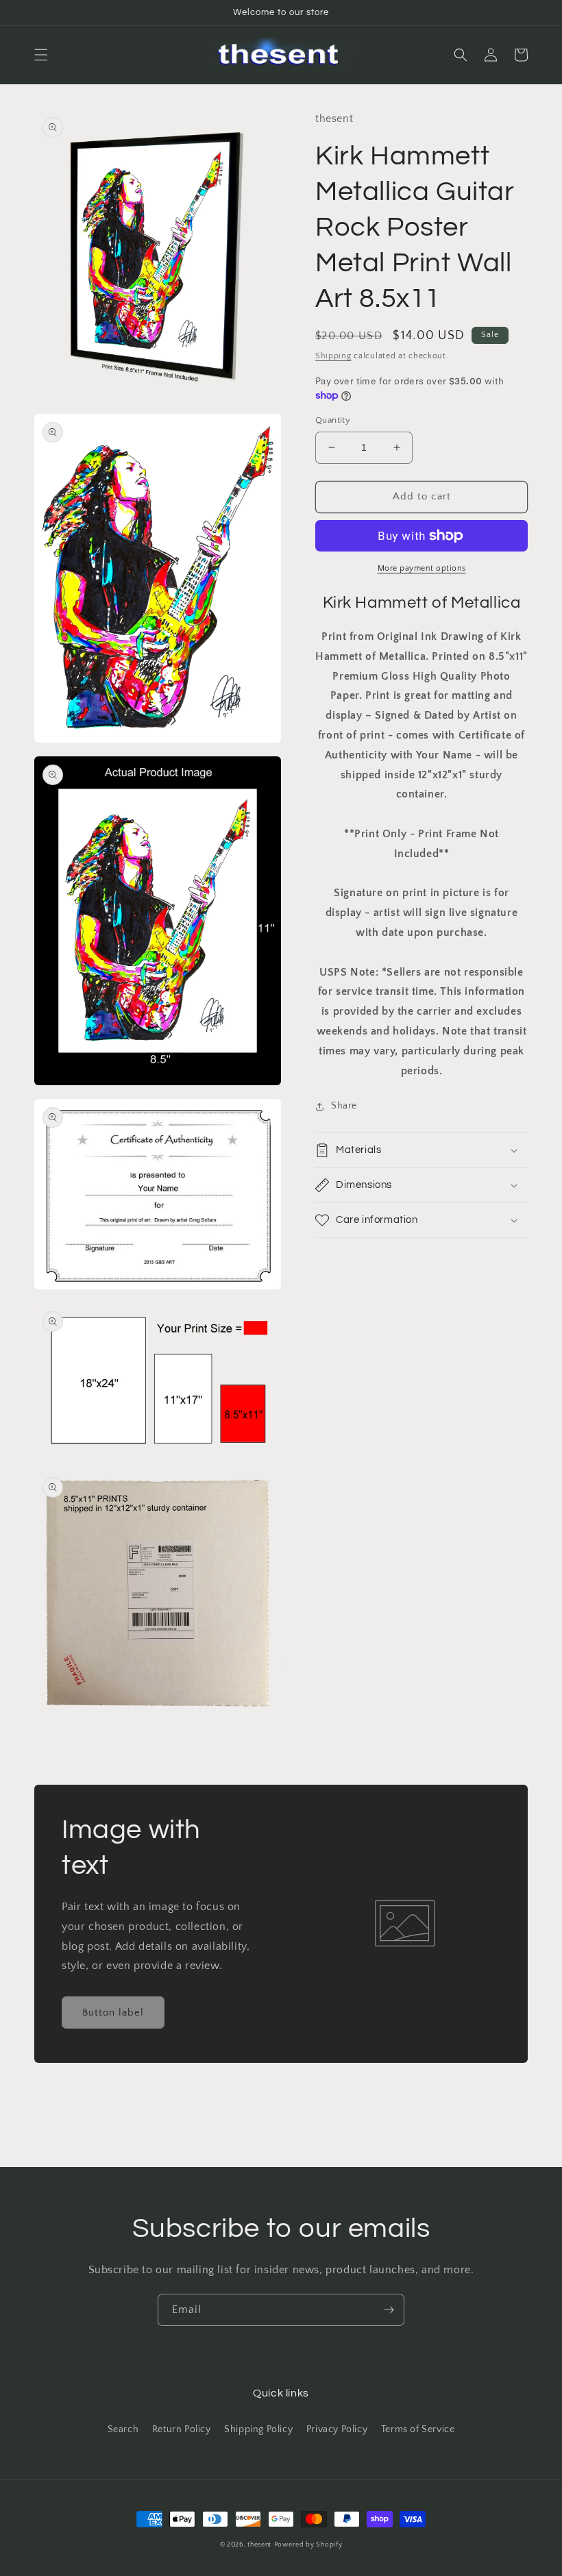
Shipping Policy (258, 2429)
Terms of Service (418, 2429)
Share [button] (344, 1106)
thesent (259, 2545)
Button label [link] (113, 2012)
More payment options (422, 568)
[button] (41, 55)
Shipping (333, 356)
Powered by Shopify (308, 2545)
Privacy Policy (337, 2429)
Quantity (333, 420)
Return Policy (182, 2429)
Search (123, 2429)
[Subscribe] (389, 2310)
